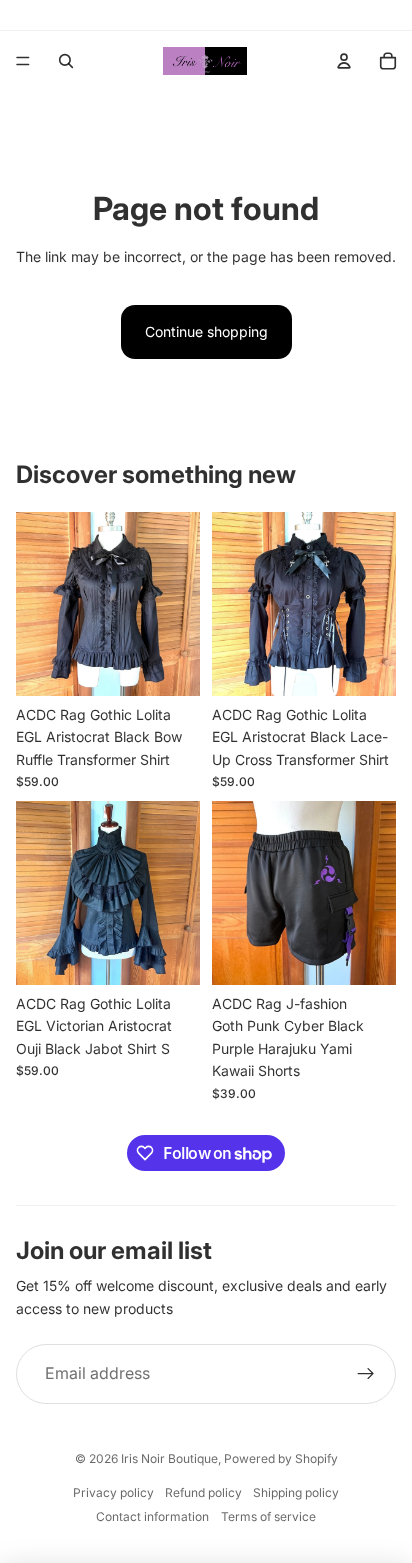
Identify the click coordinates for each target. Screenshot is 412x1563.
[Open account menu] (344, 61)
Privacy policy (113, 1492)
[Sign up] (366, 1374)
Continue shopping (206, 331)
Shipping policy (296, 1492)
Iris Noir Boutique (169, 1458)
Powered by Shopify (281, 1458)
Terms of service (268, 1516)
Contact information (152, 1516)
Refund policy (203, 1492)
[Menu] (23, 61)
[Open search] (66, 61)
